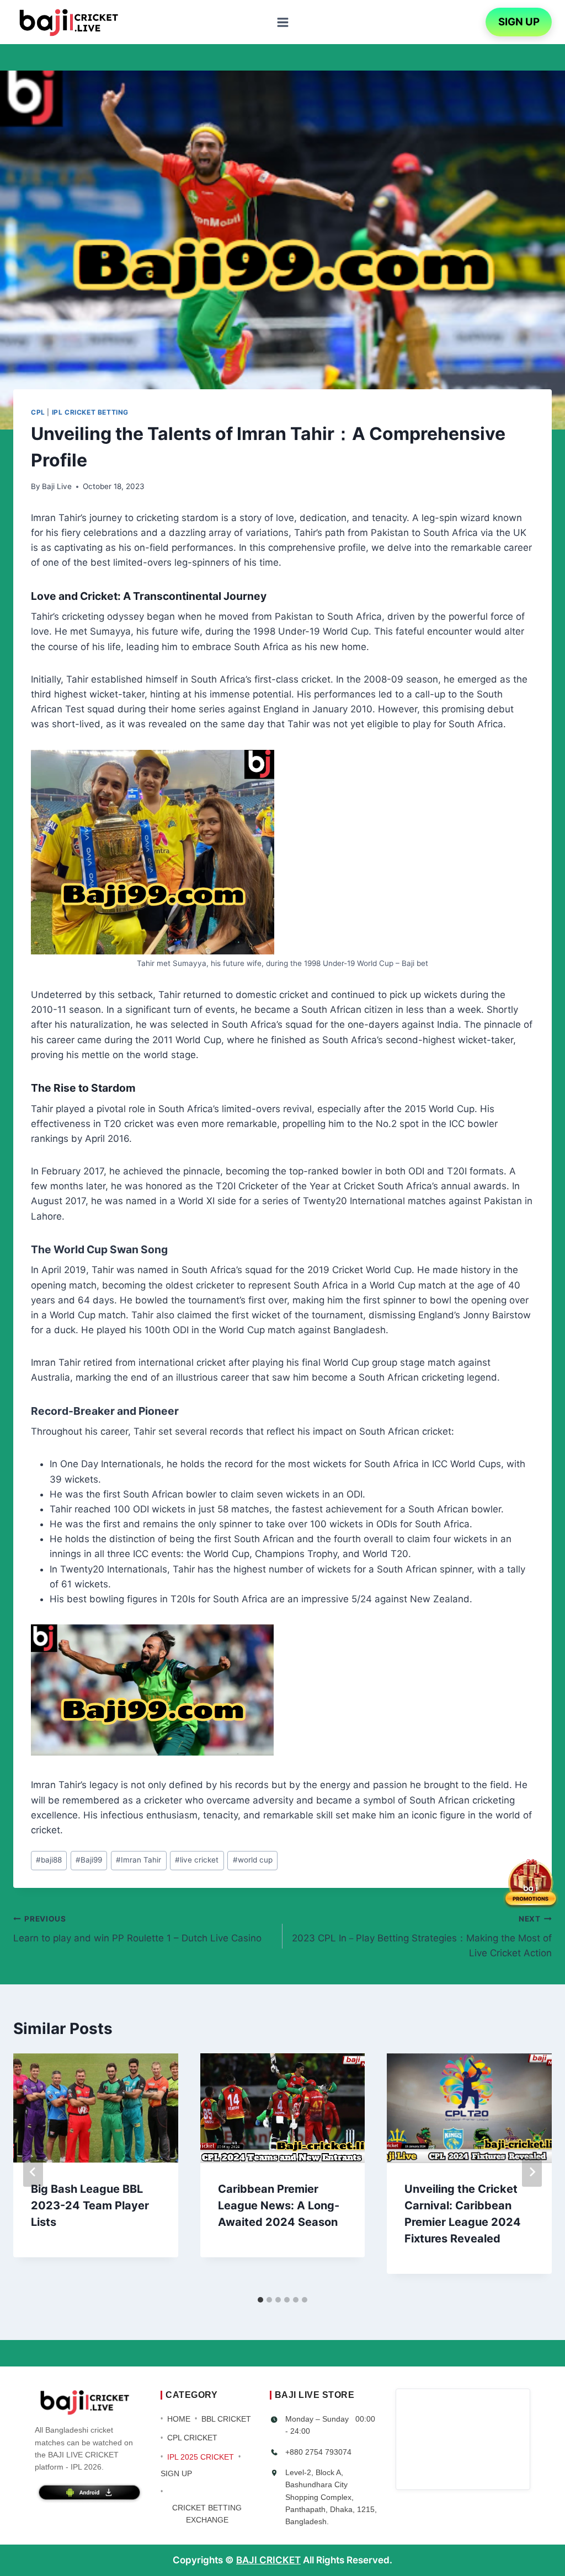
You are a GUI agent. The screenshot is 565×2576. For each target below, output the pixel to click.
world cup (253, 1860)
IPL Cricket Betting (90, 412)
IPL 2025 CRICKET (201, 2457)
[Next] (532, 2172)
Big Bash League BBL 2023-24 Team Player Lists (90, 2205)
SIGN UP (519, 22)
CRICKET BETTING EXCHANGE (207, 2514)
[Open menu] (282, 22)
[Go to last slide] (33, 2172)
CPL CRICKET (192, 2438)
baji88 (49, 1860)
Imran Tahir (138, 1860)
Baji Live (57, 486)
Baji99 (89, 1860)
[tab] (260, 2300)
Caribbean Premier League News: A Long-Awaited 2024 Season (279, 2205)
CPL (38, 412)
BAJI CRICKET (268, 2560)
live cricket (197, 1860)
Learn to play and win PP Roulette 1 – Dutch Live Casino (137, 1929)
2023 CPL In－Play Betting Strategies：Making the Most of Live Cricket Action (422, 1936)
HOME (179, 2419)
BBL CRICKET (226, 2419)
